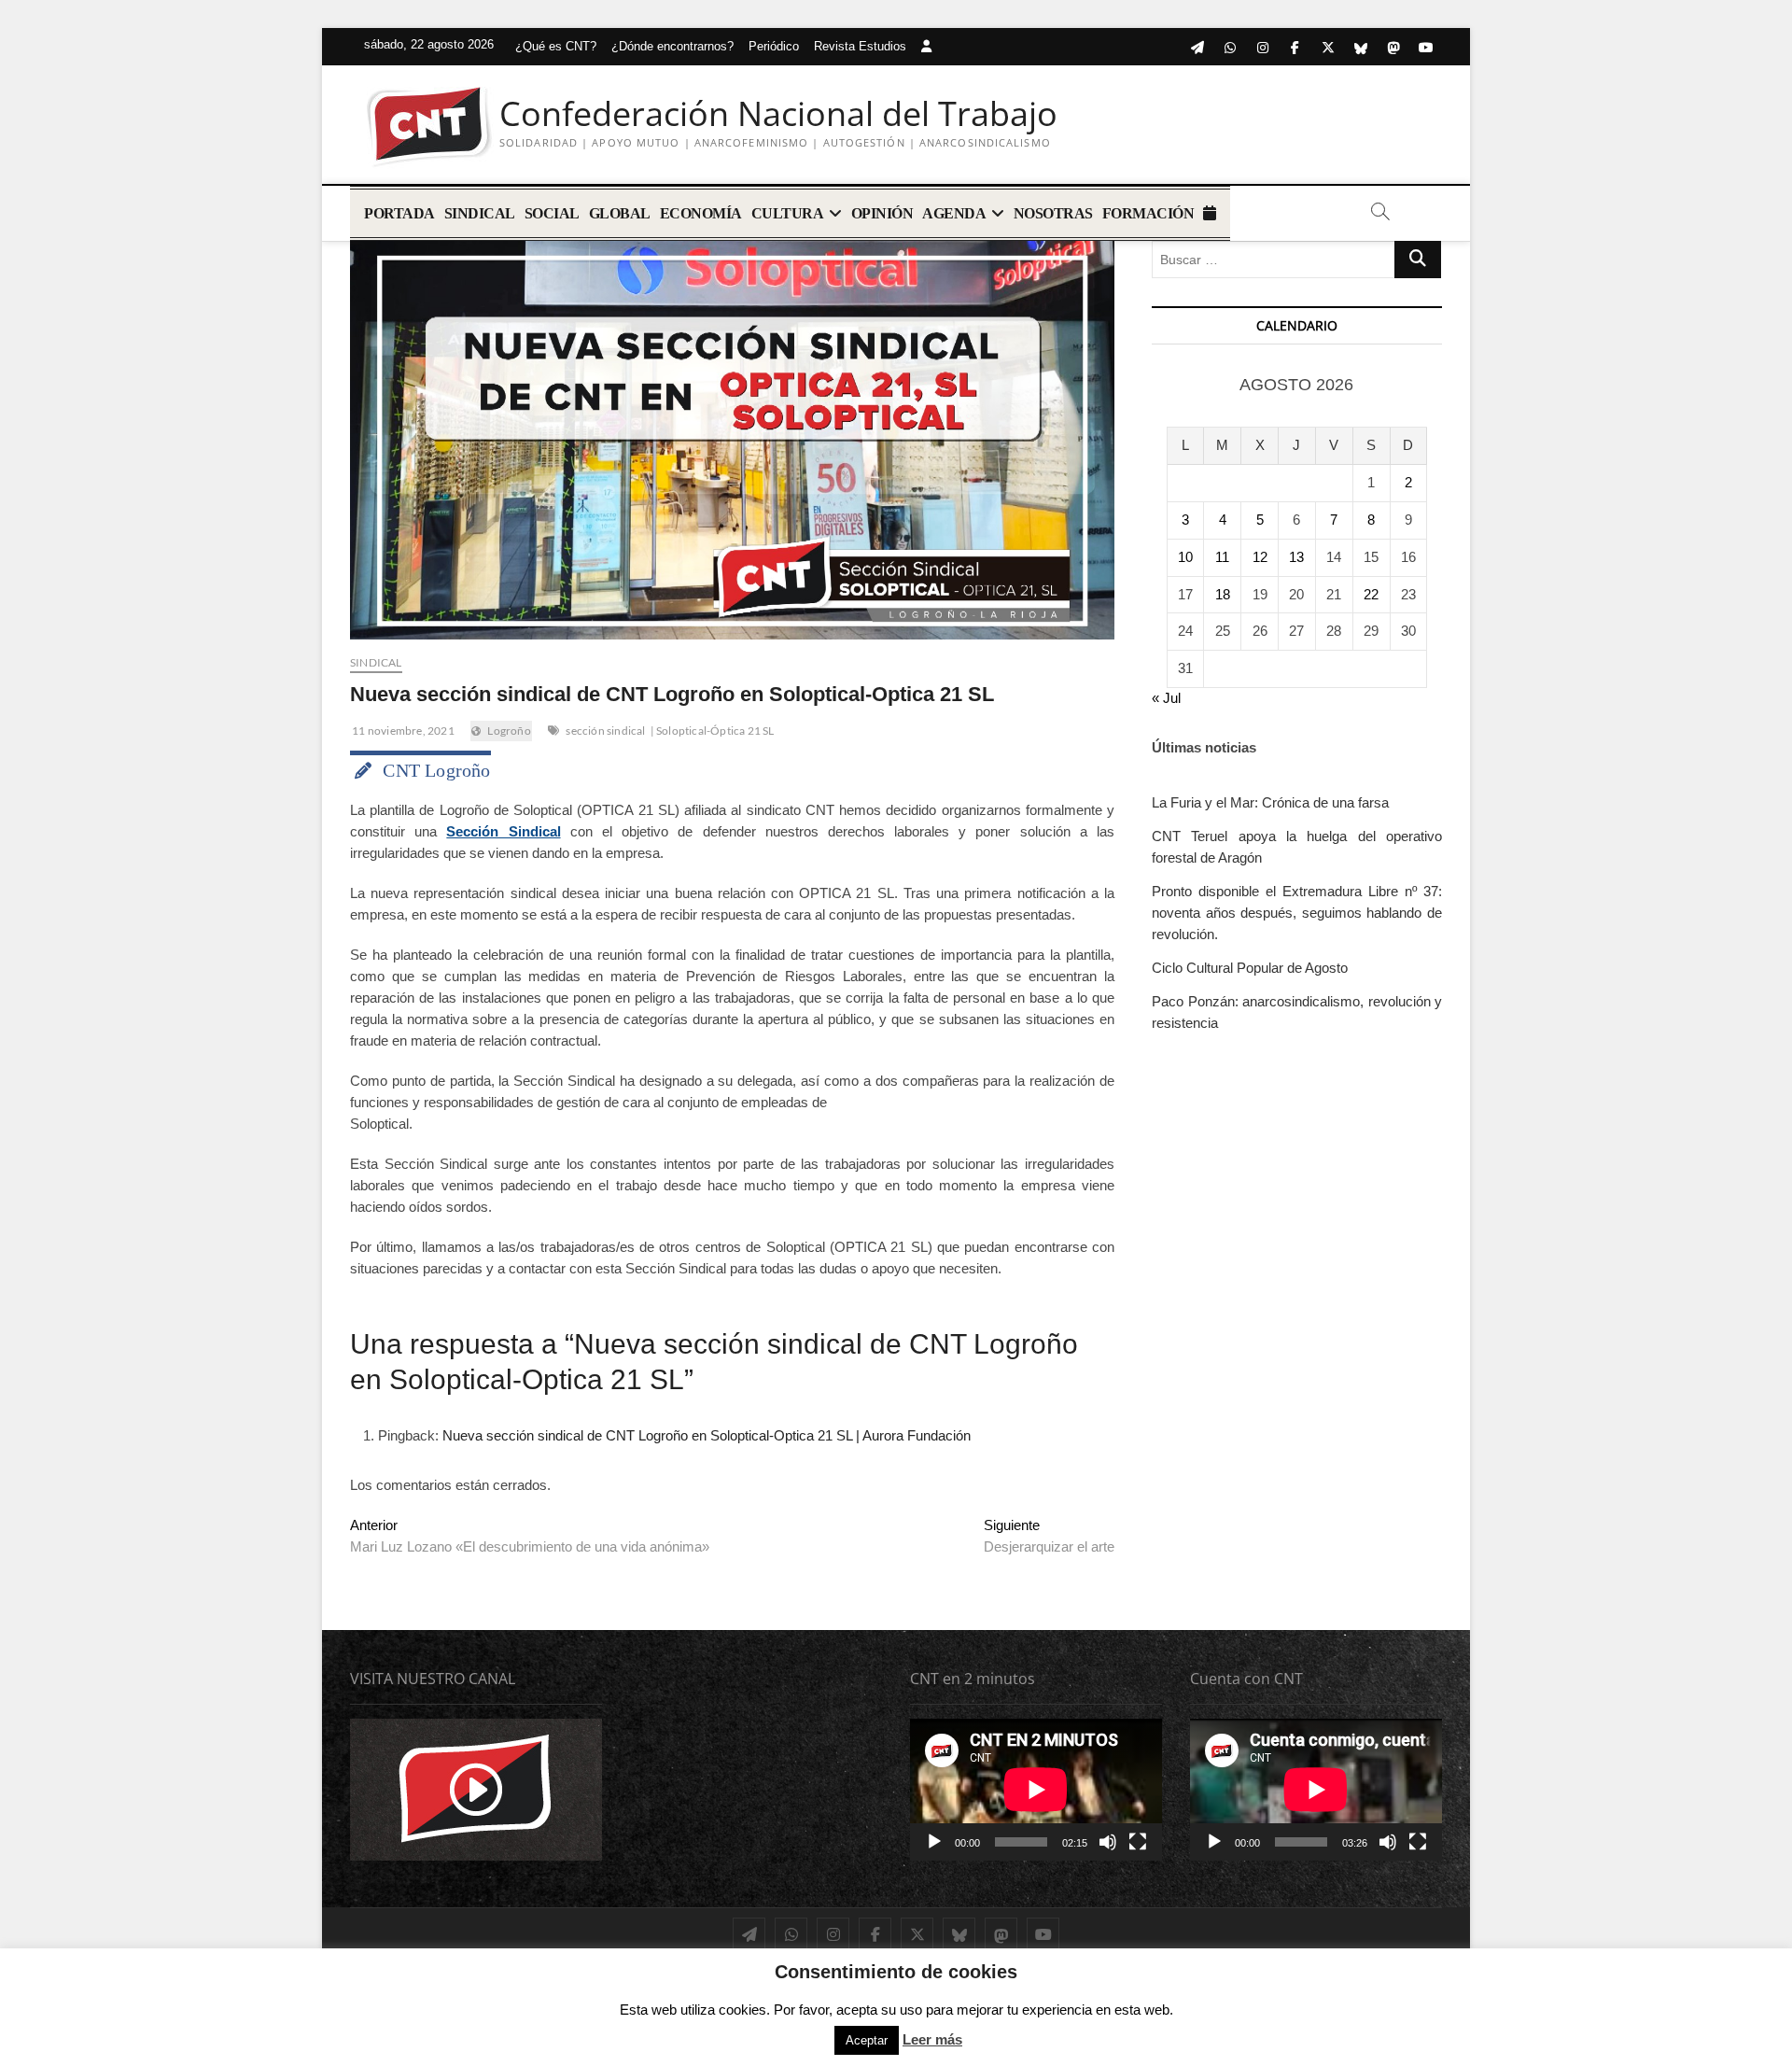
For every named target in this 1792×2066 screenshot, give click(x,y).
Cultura (788, 213)
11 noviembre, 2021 (402, 731)
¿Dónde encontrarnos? (672, 46)
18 (1223, 594)
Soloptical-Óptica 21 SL (715, 731)
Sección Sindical (503, 831)
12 (1260, 557)
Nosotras (1053, 213)
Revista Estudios (860, 46)
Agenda (954, 213)
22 (1371, 594)
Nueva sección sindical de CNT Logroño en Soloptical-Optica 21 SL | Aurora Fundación (707, 1435)
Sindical (480, 213)
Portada (399, 213)
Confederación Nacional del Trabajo (778, 114)
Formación (1148, 213)
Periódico (774, 46)
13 (1296, 557)
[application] (1036, 1790)
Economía (701, 213)
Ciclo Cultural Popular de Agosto (1250, 968)
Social (552, 213)
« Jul (1166, 698)
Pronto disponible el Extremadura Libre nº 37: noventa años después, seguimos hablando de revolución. (1297, 913)
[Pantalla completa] (1138, 1842)
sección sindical (605, 731)
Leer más (932, 2039)
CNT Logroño (436, 770)
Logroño (509, 731)
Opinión (882, 213)
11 (1222, 557)
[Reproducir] (934, 1842)
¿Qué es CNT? (556, 46)
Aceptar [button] (867, 2040)
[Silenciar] (1108, 1842)
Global (620, 213)
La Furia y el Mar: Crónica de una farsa (1270, 802)
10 (1185, 557)
